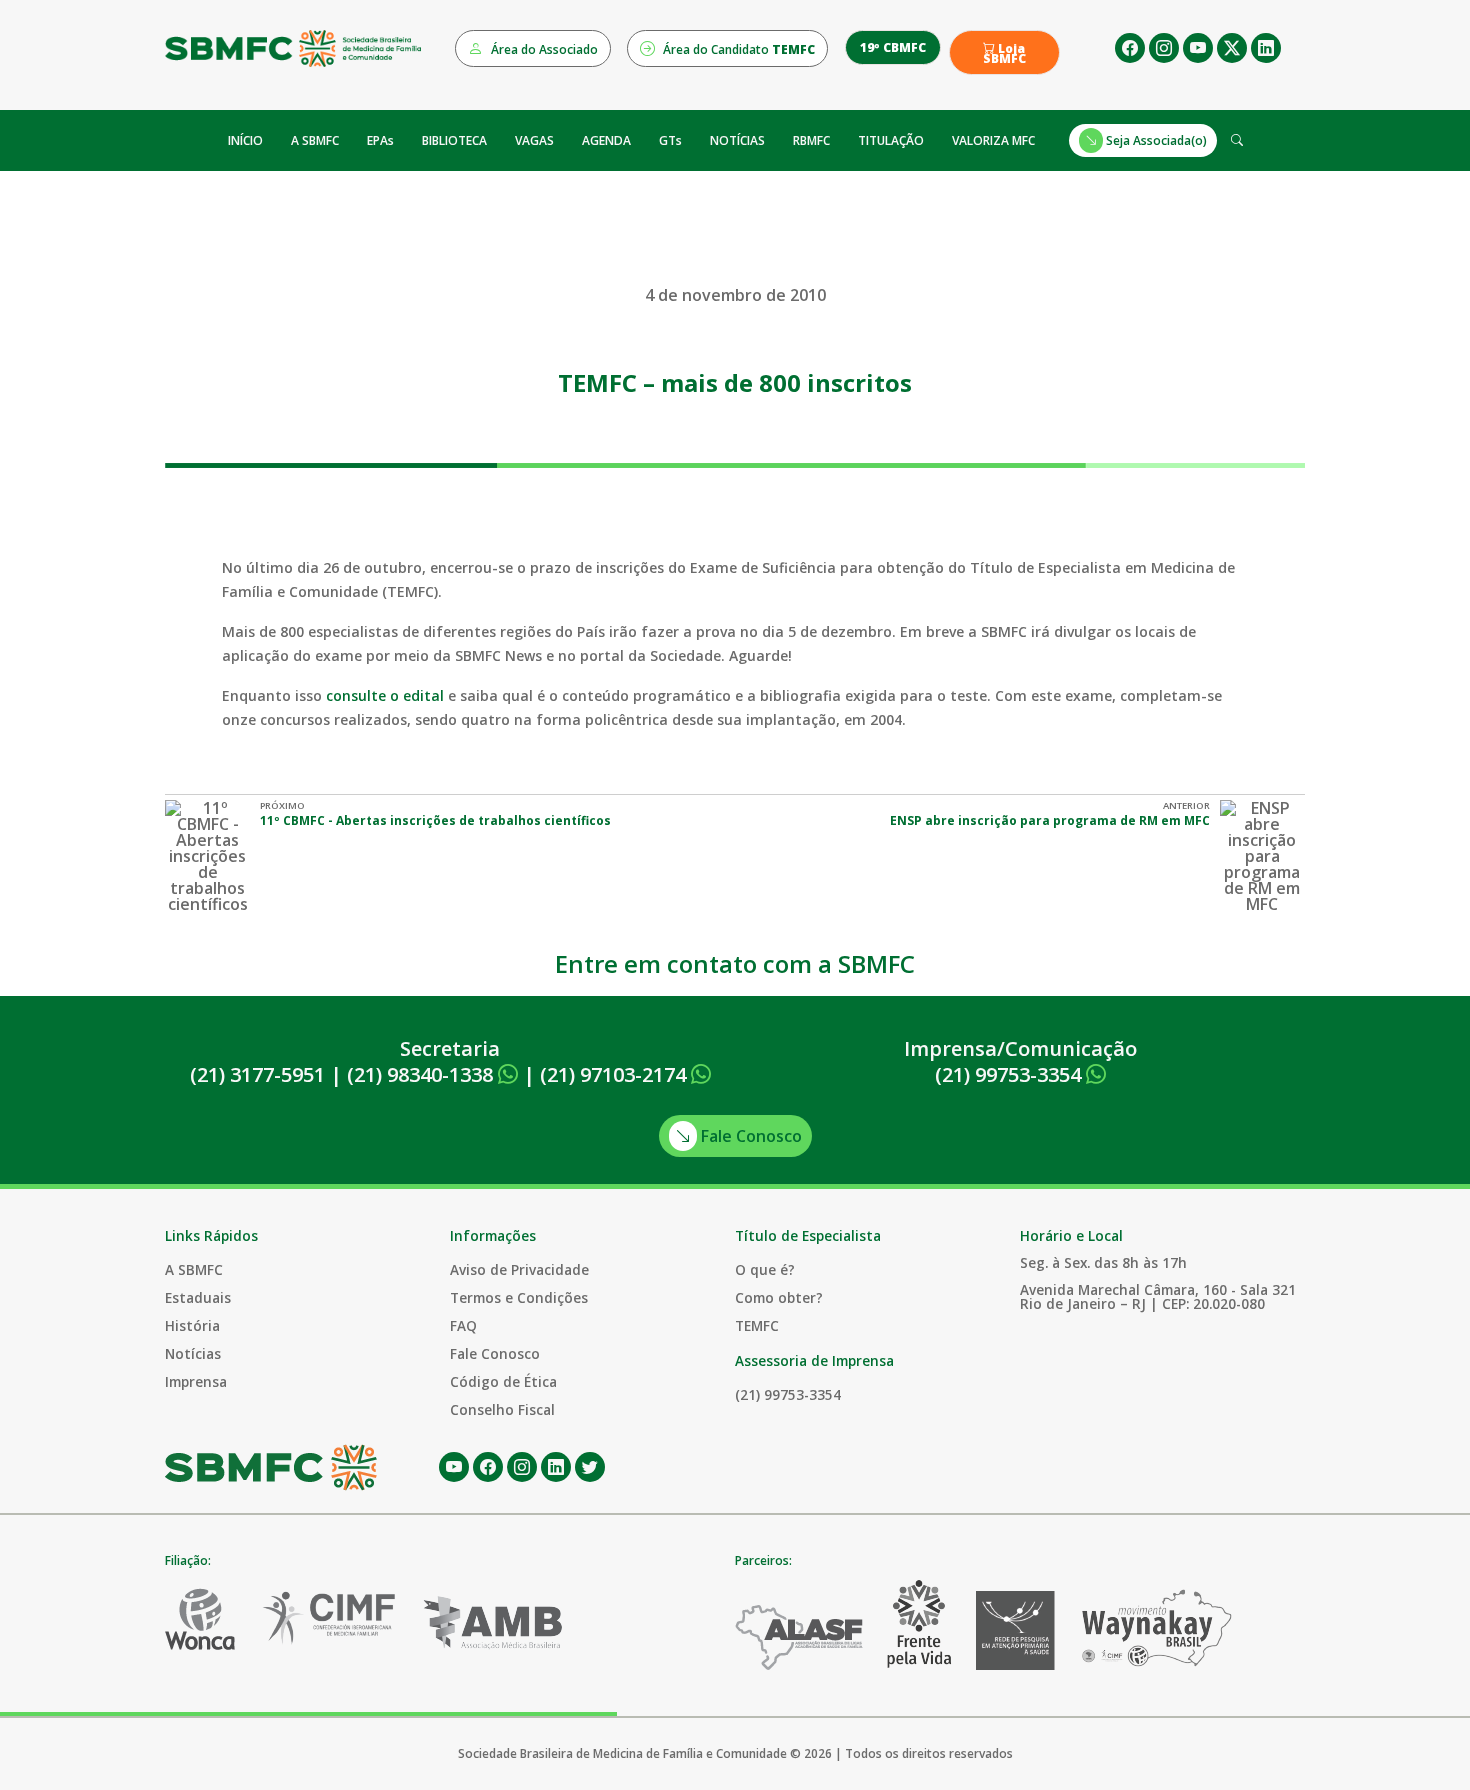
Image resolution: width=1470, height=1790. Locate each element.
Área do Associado (543, 49)
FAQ (463, 1325)
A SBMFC (315, 140)
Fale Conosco (749, 1136)
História (192, 1325)
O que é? (765, 1269)
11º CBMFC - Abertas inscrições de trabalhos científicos (435, 820)
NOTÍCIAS (737, 140)
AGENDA (606, 140)
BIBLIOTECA (454, 140)
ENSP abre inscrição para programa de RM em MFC (1050, 820)
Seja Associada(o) (1155, 140)
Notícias (193, 1353)
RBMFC (811, 140)
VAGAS (534, 140)
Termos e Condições (519, 1297)
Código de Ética (503, 1381)
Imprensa (196, 1381)
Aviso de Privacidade (519, 1269)
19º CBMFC (893, 47)
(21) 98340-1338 (422, 1074)
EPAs (380, 140)
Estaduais (198, 1297)
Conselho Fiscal (502, 1409)
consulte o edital (387, 695)
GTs (670, 140)
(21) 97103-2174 (615, 1074)
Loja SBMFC (1004, 54)
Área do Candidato (737, 49)
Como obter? (779, 1297)
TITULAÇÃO (891, 140)
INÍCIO (245, 140)
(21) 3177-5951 (257, 1074)
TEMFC (757, 1325)
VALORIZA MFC (993, 140)
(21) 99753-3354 (1010, 1074)
